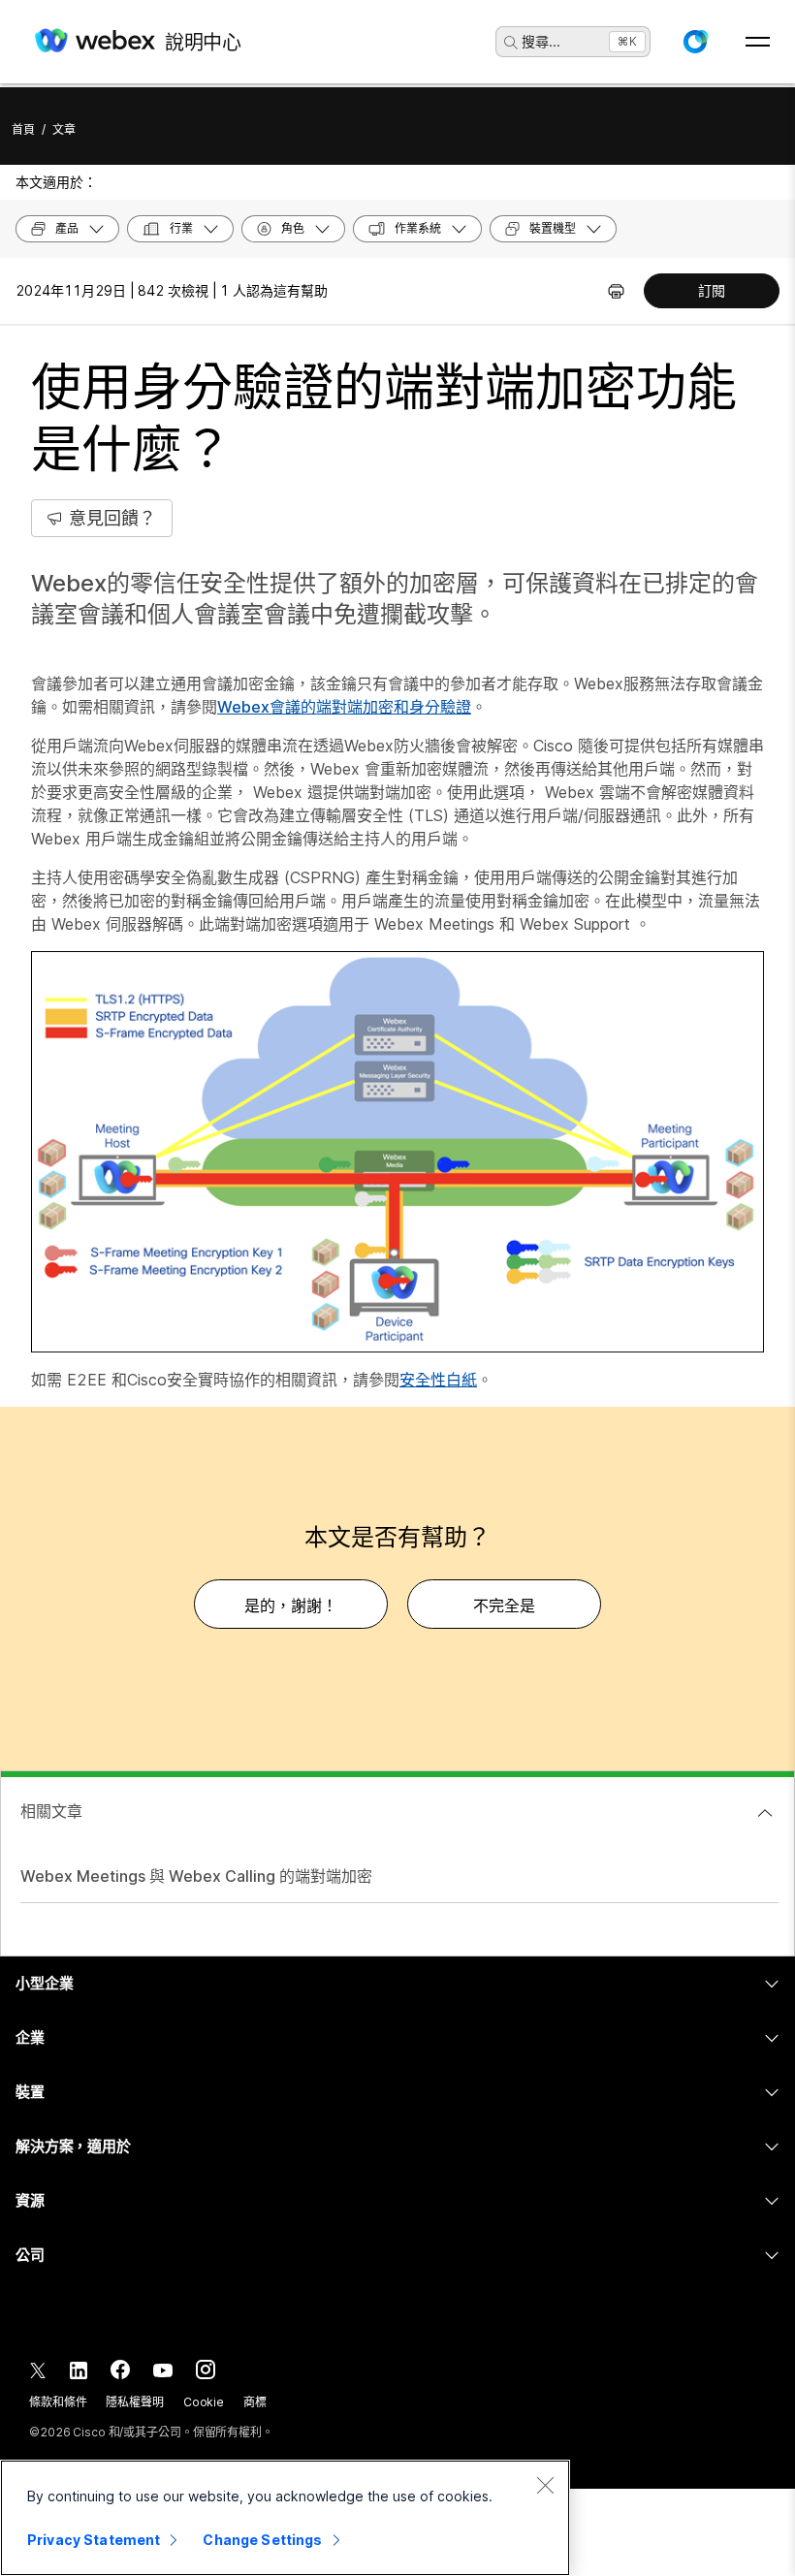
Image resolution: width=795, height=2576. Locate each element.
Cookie (204, 2402)
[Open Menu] (758, 42)
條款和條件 (58, 2402)
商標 (255, 2402)
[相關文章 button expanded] (765, 1813)
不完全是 (504, 1606)
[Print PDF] (616, 291)
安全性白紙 (438, 1380)
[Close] (545, 2485)
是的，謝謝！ (291, 1606)
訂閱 (712, 290)
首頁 (23, 129)
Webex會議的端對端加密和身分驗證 (344, 707)
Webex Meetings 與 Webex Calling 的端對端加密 (196, 1876)
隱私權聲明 (134, 2402)
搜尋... (541, 41)
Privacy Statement (94, 2540)
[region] (285, 2518)
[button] (695, 42)
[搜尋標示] (511, 43)
